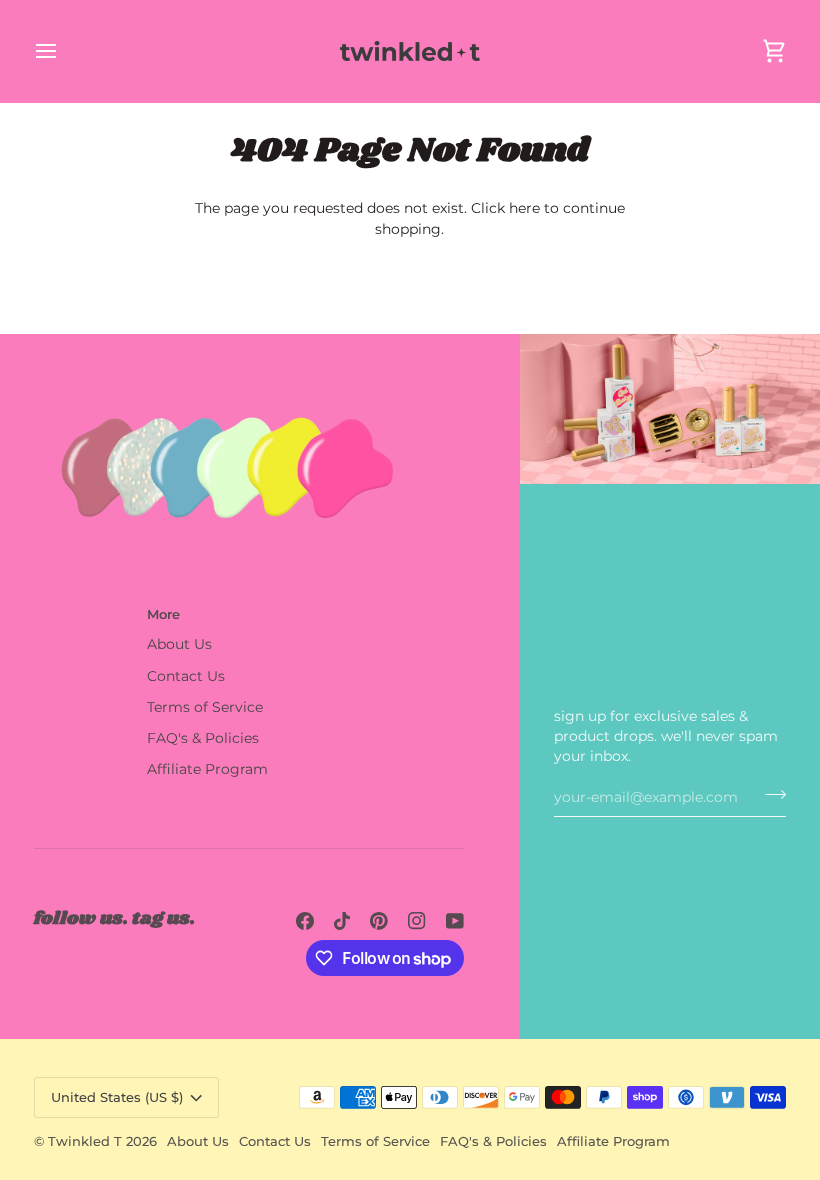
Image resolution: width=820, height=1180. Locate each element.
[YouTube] (455, 921)
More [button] (163, 614)
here (524, 208)
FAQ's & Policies (203, 738)
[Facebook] (305, 921)
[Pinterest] (379, 921)
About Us (179, 644)
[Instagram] (417, 921)
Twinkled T (85, 1141)
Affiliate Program (207, 769)
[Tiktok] (342, 921)
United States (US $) (117, 1097)
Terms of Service (205, 707)
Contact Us (186, 676)
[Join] (769, 795)
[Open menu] (64, 51)
